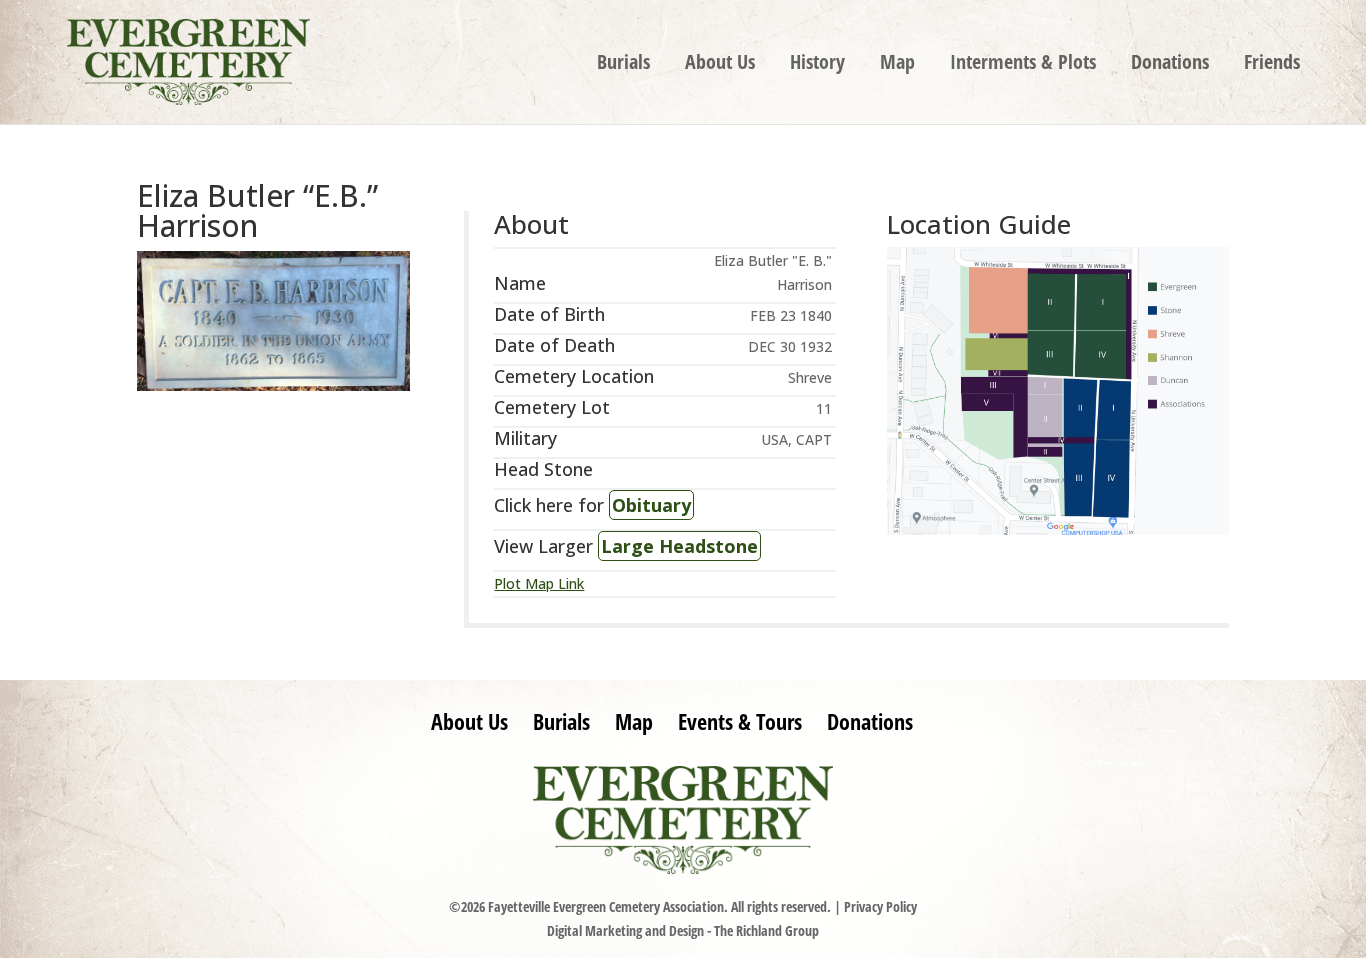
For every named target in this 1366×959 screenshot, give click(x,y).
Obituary (651, 505)
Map (897, 65)
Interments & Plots (1023, 65)
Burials (623, 65)
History (817, 65)
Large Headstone (679, 546)
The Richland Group (766, 930)
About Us (720, 65)
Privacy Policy (880, 906)
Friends (1272, 65)
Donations (1170, 65)
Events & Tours (740, 721)
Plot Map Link (539, 583)
